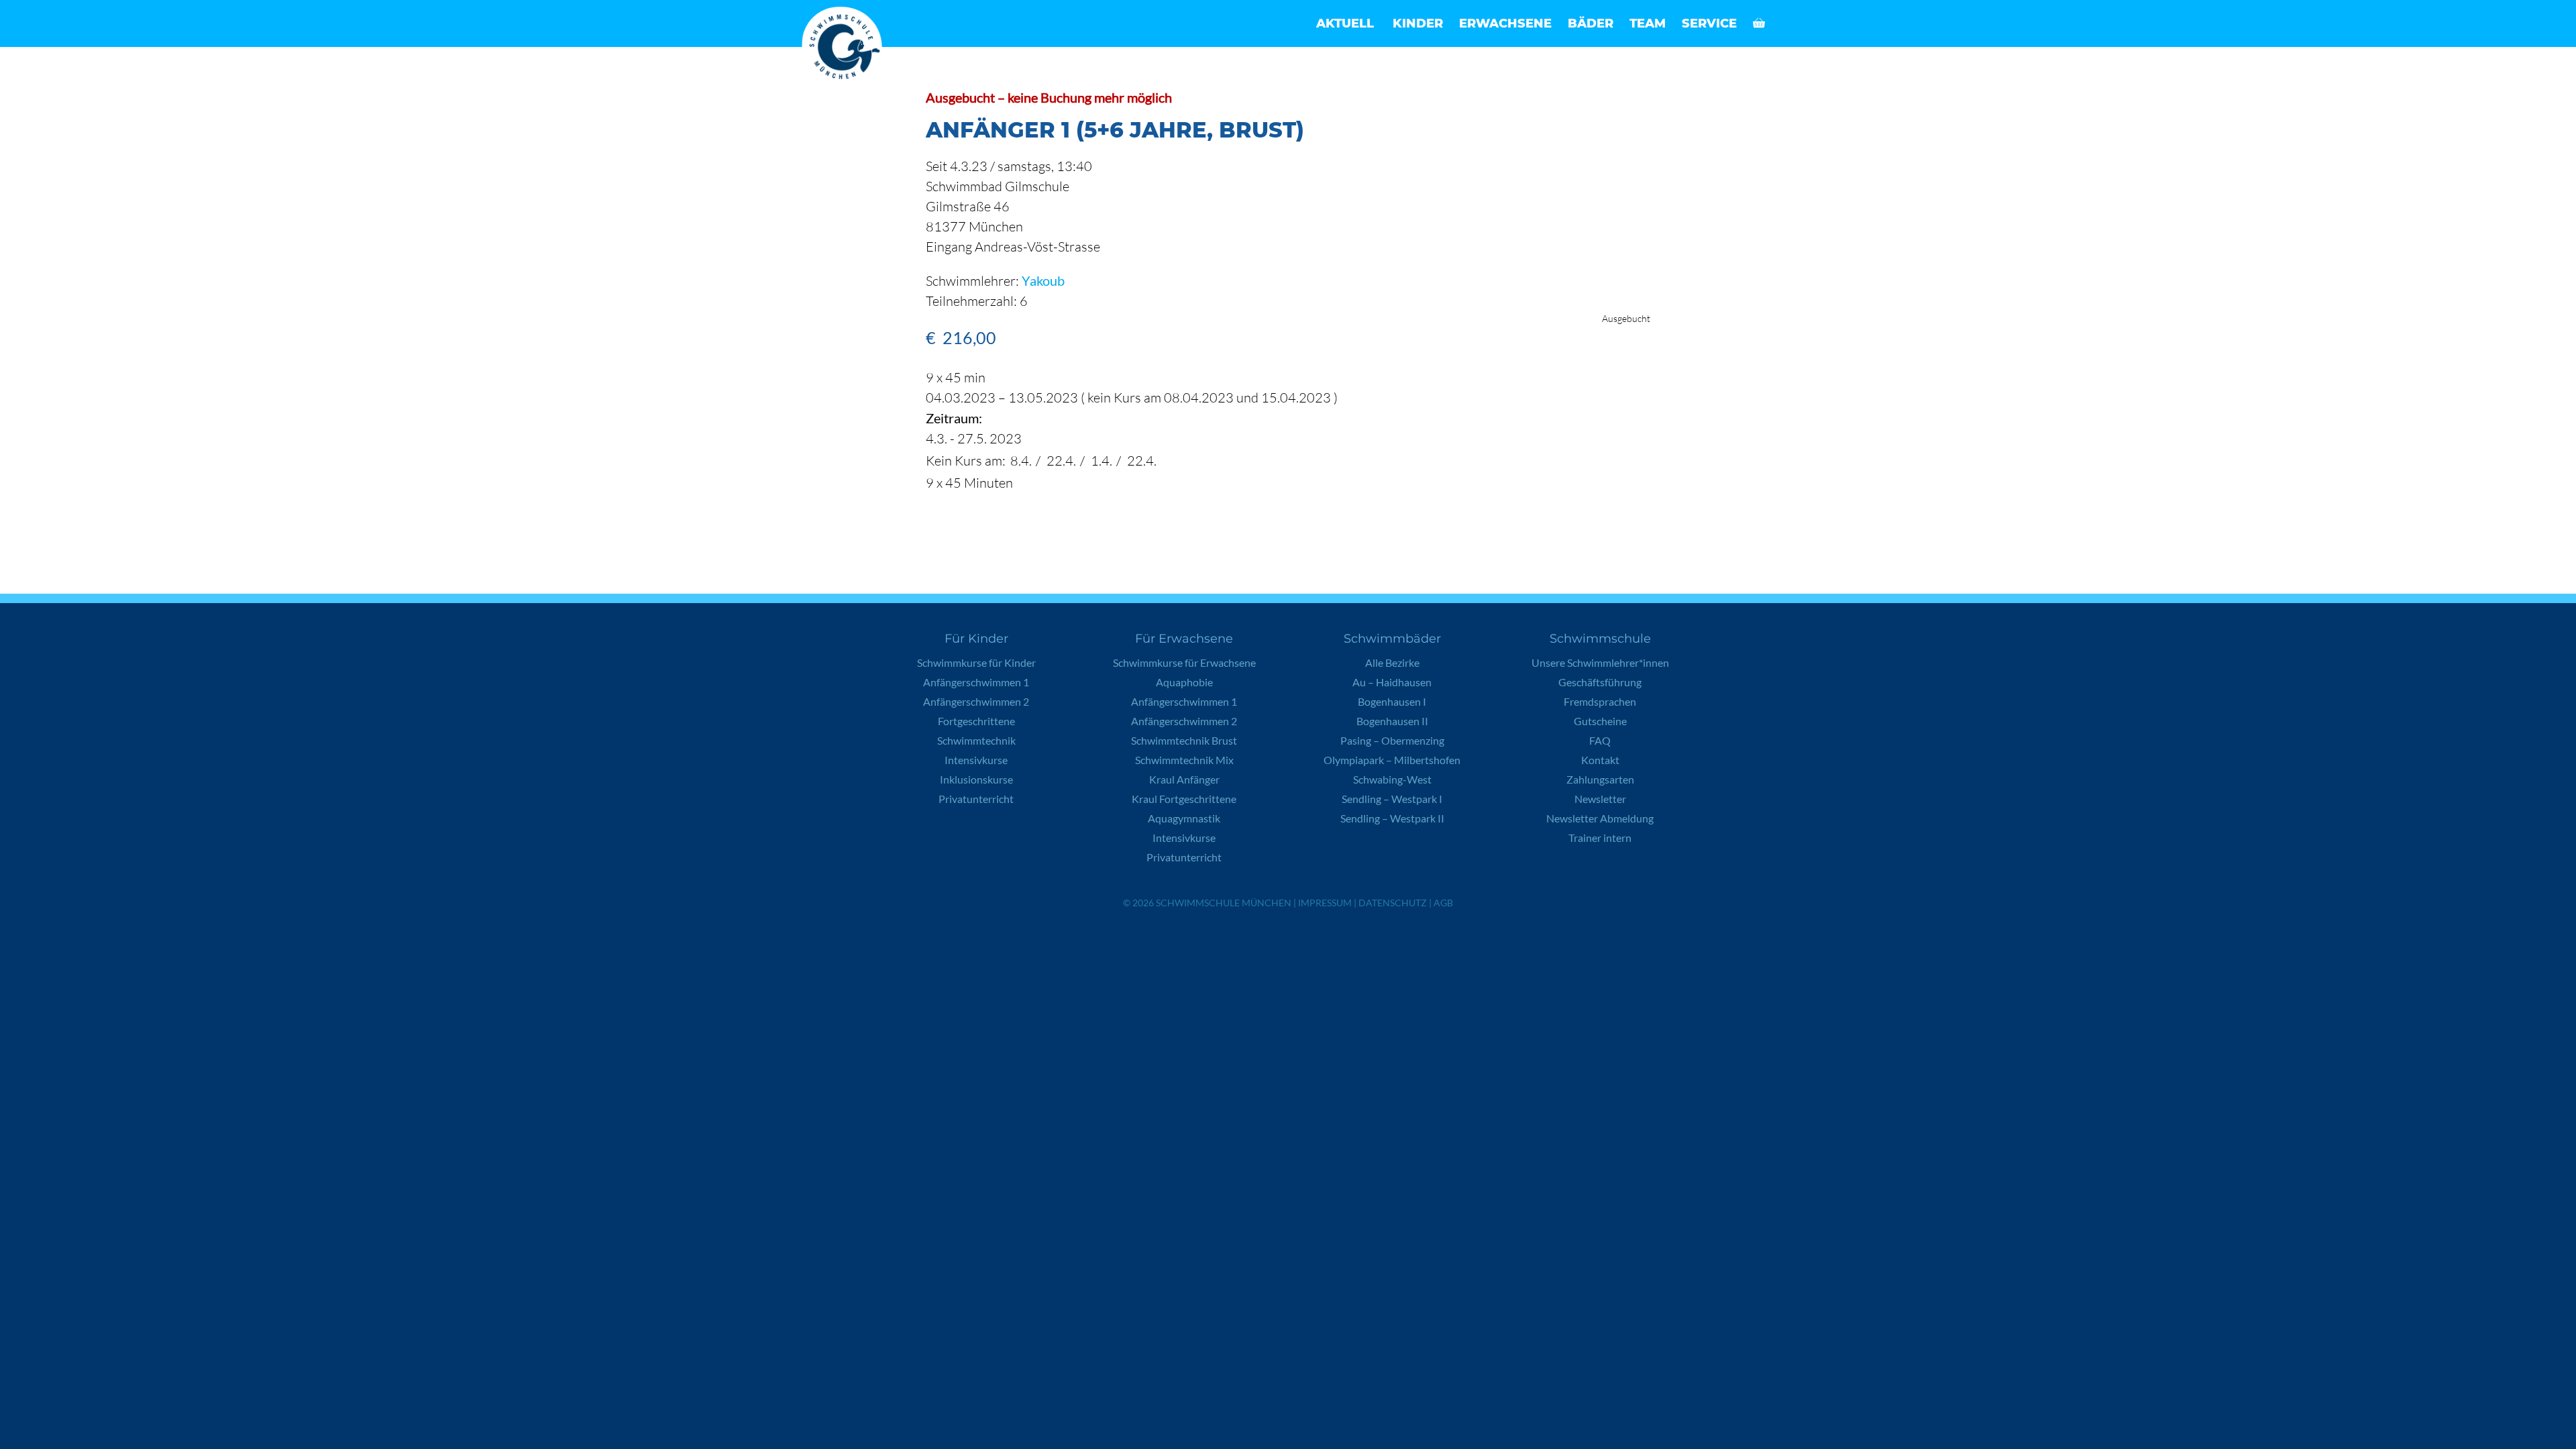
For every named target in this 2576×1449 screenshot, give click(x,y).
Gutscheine (1600, 721)
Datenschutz (1393, 903)
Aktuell (1345, 23)
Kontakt (1600, 760)
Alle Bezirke (1392, 662)
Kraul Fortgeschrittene (1184, 799)
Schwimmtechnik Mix (1184, 760)
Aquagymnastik (1184, 818)
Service (1709, 23)
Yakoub (1043, 280)
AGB (1443, 903)
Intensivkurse (976, 760)
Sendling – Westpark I (1392, 799)
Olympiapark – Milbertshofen (1392, 760)
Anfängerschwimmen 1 (976, 682)
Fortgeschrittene (976, 721)
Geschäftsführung (1600, 682)
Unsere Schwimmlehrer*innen (1600, 662)
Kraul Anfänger (1184, 779)
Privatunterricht (976, 799)
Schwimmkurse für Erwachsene (1184, 662)
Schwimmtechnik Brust (1184, 740)
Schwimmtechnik (976, 740)
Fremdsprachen (1600, 701)
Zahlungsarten (1600, 779)
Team (1648, 23)
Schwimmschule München (1224, 903)
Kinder (1418, 23)
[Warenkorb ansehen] (1759, 23)
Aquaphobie (1184, 682)
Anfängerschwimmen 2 (976, 701)
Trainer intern (1600, 838)
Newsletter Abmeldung (1600, 818)
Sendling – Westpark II (1392, 818)
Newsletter (1600, 799)
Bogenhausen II (1392, 721)
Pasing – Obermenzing (1392, 740)
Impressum (1325, 903)
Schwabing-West (1392, 779)
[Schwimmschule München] (845, 47)
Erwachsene (1505, 23)
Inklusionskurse (976, 779)
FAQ (1600, 740)
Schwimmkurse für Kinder (976, 662)
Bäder (1591, 23)
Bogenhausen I (1392, 701)
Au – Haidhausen (1392, 682)
